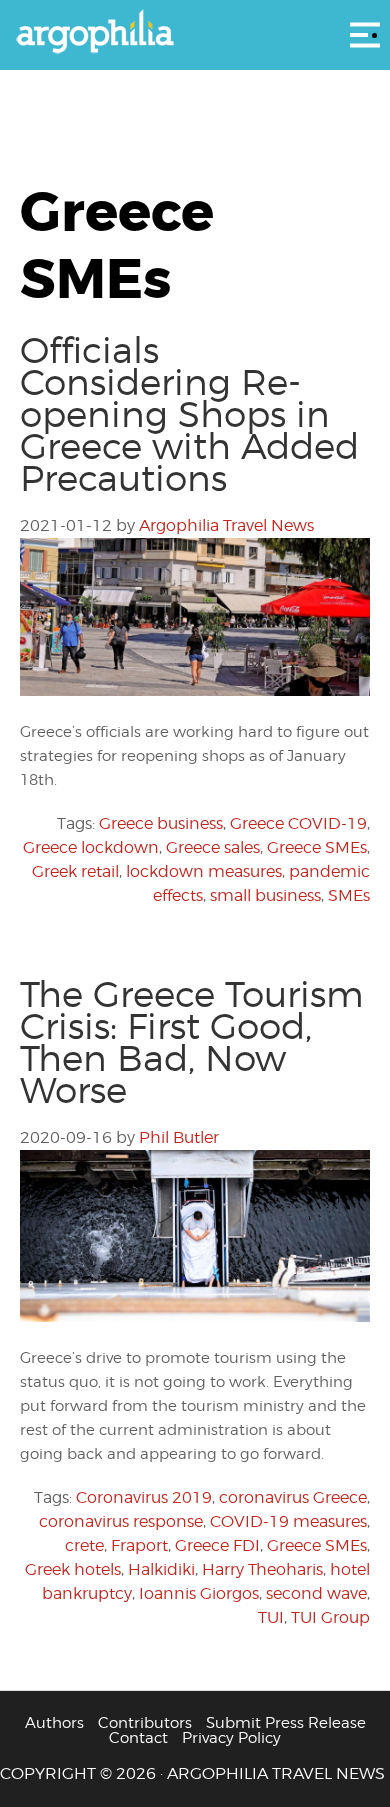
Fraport (139, 1545)
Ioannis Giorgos (199, 1593)
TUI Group (330, 1617)
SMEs (349, 895)
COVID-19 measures (288, 1521)
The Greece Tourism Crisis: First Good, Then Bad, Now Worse (192, 1042)
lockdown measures (204, 871)
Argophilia (195, 33)
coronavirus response (121, 1521)
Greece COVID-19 (298, 823)
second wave (316, 1593)
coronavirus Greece (293, 1497)
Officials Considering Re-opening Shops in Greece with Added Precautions (189, 414)
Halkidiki (161, 1569)
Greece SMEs (317, 847)
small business (265, 895)
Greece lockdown (91, 847)
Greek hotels (73, 1569)
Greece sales (213, 847)
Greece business (161, 823)
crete (84, 1545)
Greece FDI (217, 1545)
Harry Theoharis (262, 1569)
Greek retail (75, 871)
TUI (271, 1617)
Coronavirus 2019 (144, 1497)
